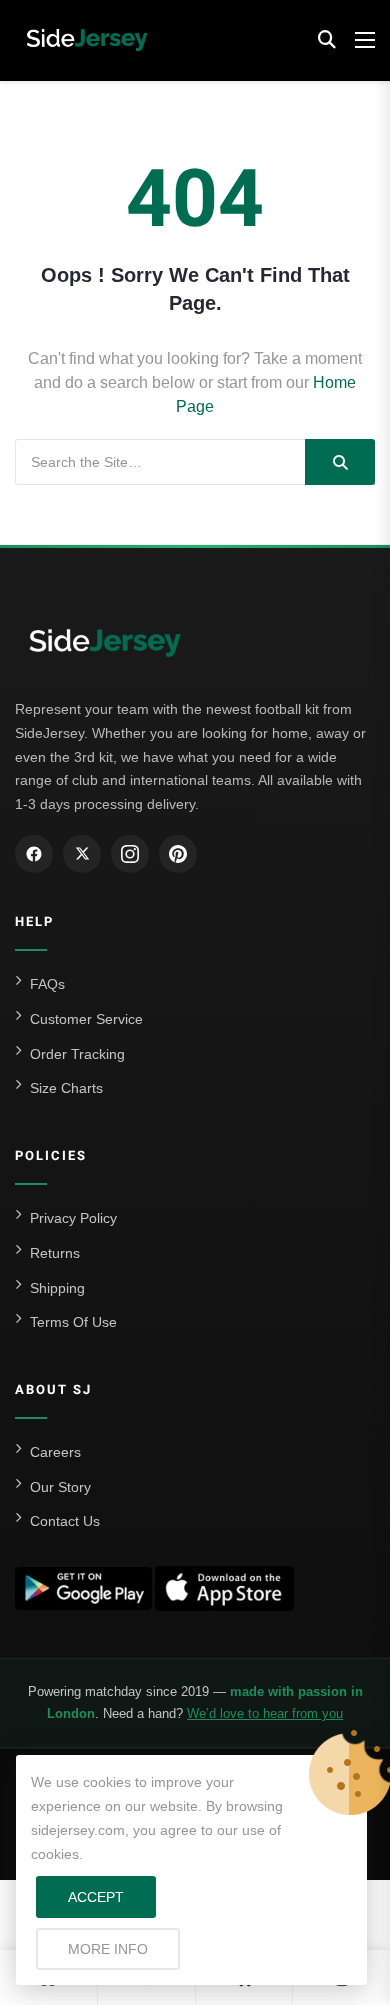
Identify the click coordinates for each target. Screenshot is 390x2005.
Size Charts (66, 1088)
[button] (327, 40)
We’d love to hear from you (265, 1713)
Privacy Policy (73, 1218)
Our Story (60, 1487)
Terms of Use (73, 1322)
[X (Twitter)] (82, 854)
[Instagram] (130, 854)
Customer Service (86, 1019)
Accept (96, 1897)
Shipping (57, 1288)
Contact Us (65, 1521)
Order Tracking (77, 1054)
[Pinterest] (178, 854)
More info (124, 1948)
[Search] (340, 462)
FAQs (47, 984)
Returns (55, 1253)
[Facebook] (34, 854)
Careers (55, 1452)
